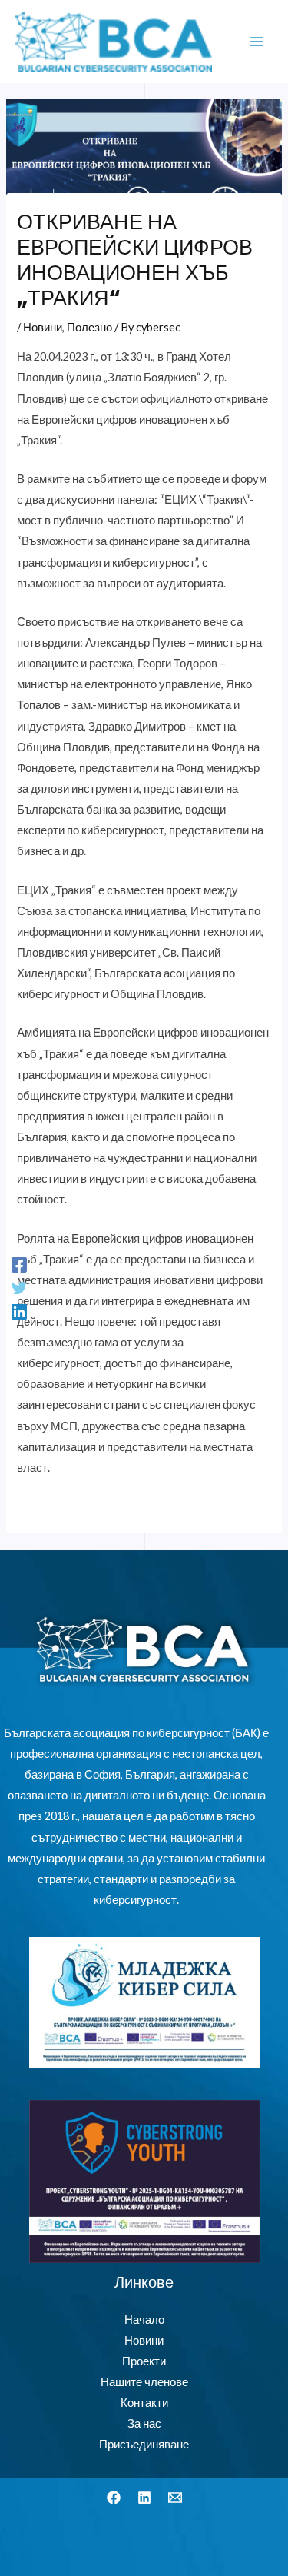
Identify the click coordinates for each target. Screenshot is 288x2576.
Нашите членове (144, 2382)
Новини (43, 327)
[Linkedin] (19, 1311)
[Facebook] (19, 1265)
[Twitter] (19, 1288)
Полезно (89, 327)
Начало (144, 2320)
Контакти (144, 2403)
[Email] (175, 2498)
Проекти (144, 2361)
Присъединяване (144, 2444)
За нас (144, 2423)
